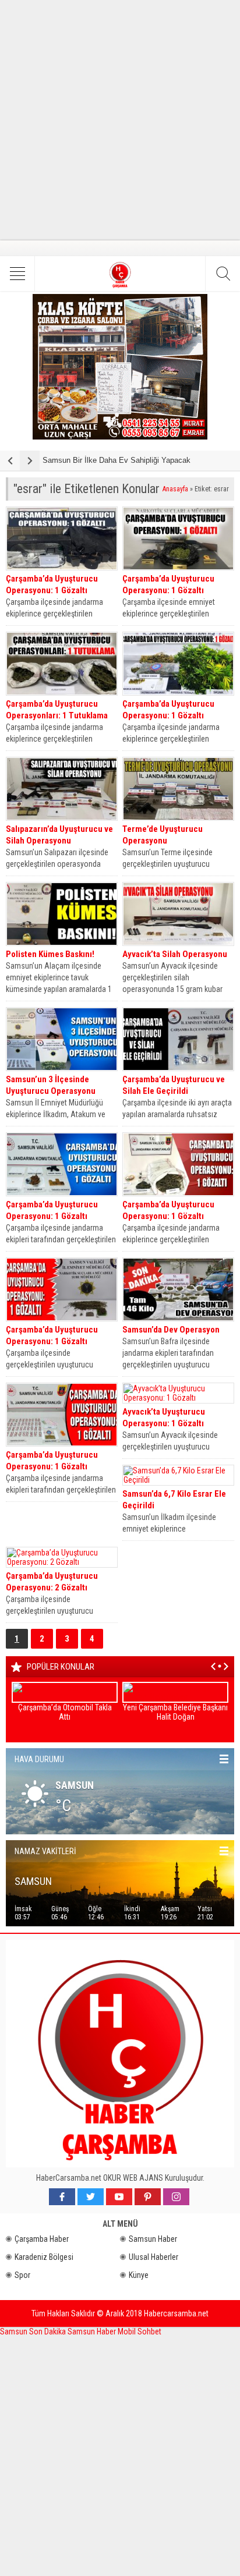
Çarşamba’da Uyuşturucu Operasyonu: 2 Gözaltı (52, 1582)
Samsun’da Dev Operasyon (171, 1330)
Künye (139, 2275)
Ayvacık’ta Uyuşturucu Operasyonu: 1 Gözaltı (164, 1418)
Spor (22, 2275)
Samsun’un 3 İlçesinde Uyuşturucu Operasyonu (51, 1085)
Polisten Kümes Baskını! (50, 954)
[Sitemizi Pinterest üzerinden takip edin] (148, 2197)
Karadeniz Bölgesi (44, 2257)
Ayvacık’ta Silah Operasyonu (175, 954)
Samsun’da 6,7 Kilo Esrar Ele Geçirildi (174, 1500)
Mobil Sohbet (140, 2331)
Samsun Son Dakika (34, 2331)
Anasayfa (175, 489)
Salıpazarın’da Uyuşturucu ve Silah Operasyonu (59, 835)
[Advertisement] (120, 120)
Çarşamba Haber (42, 2239)
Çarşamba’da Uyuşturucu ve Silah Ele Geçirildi (174, 1085)
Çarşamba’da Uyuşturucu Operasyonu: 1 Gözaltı (52, 584)
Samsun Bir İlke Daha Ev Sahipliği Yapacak (117, 460)
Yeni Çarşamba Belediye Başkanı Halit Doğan (175, 1712)
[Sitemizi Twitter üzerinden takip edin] (91, 2197)
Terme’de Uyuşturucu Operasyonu (163, 835)
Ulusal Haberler (153, 2257)
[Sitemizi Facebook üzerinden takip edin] (62, 2197)
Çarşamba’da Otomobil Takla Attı (65, 1712)
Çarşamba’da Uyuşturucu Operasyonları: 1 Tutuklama (57, 710)
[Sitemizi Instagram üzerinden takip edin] (176, 2197)
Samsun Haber (153, 2239)
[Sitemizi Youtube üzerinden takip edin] (119, 2197)
